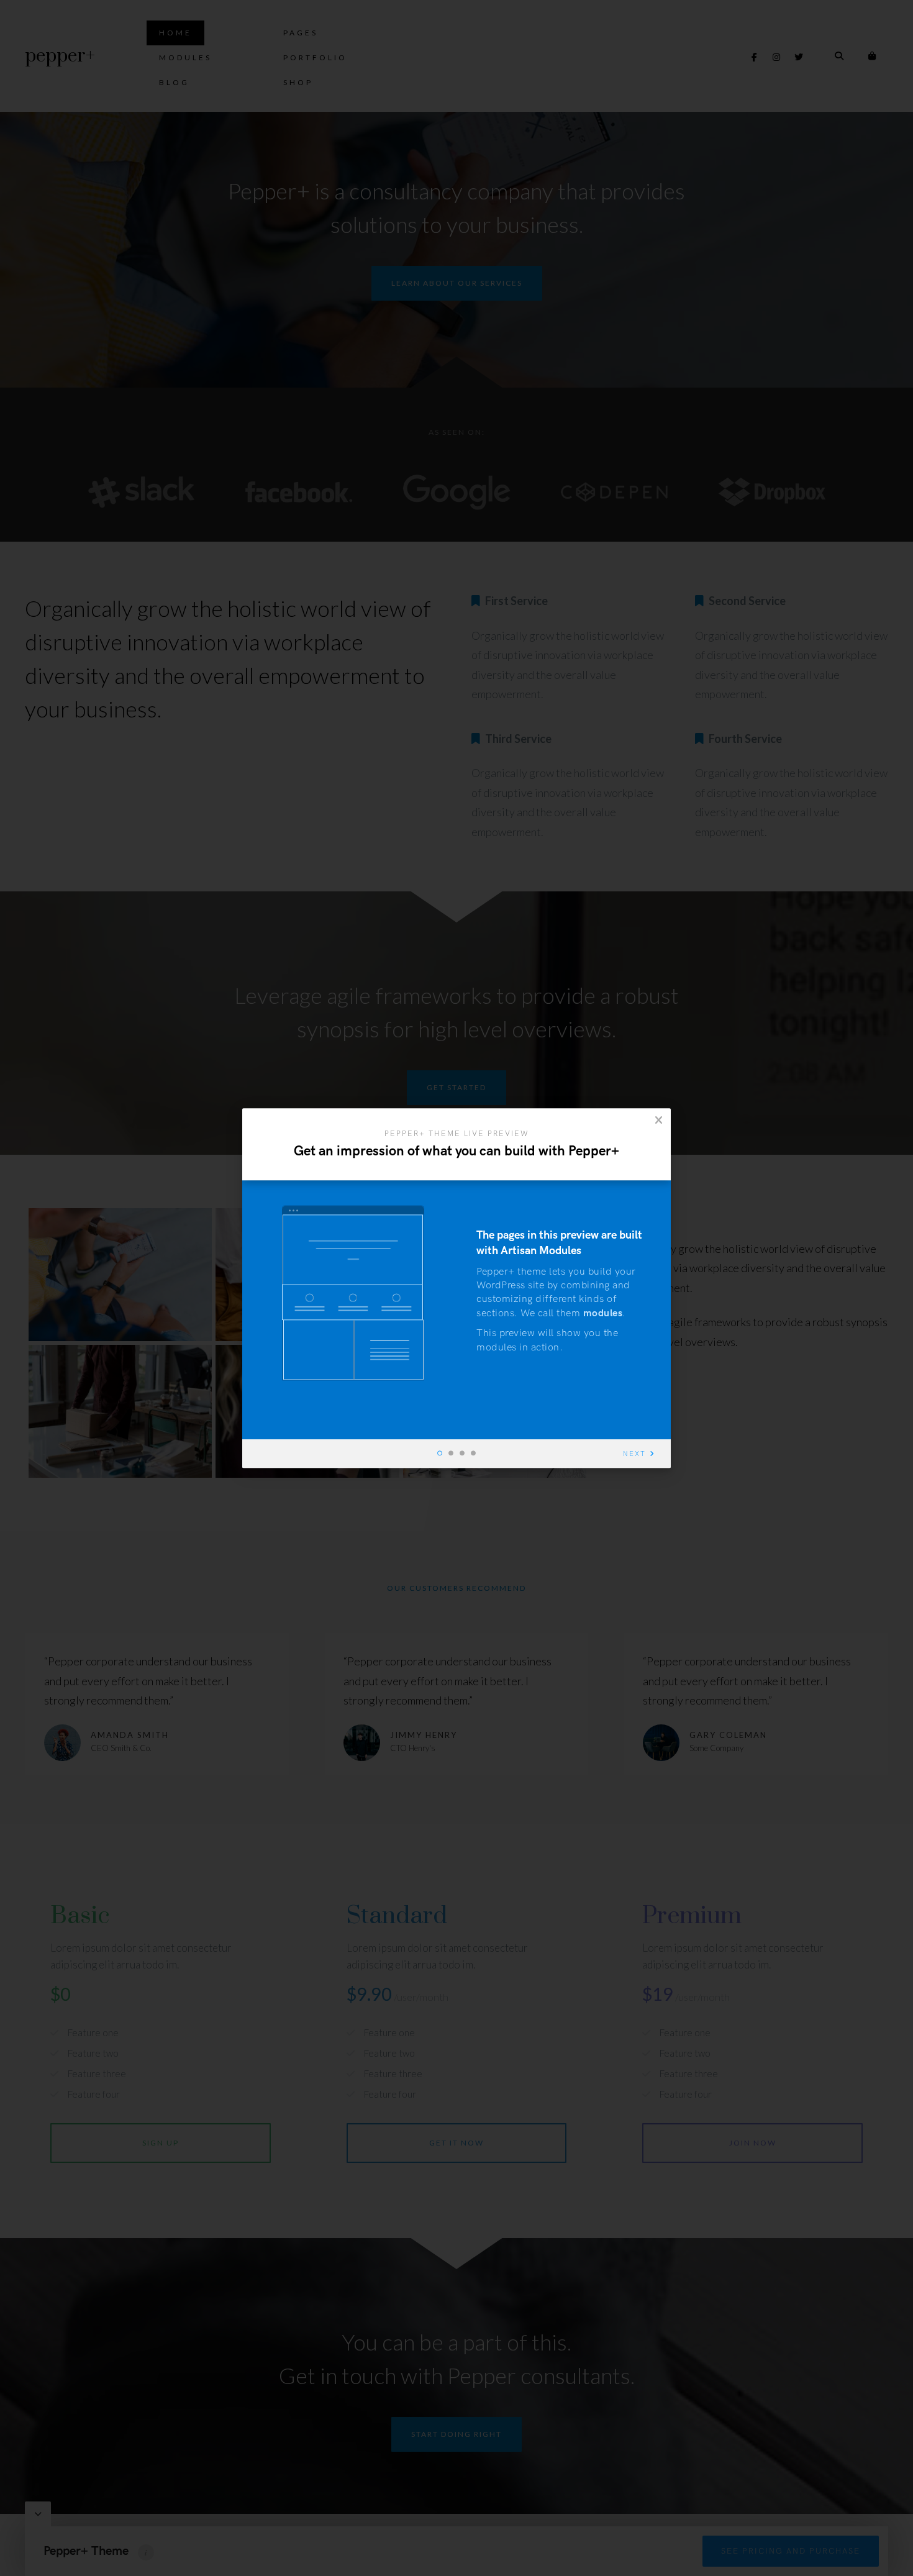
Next (634, 1454)
